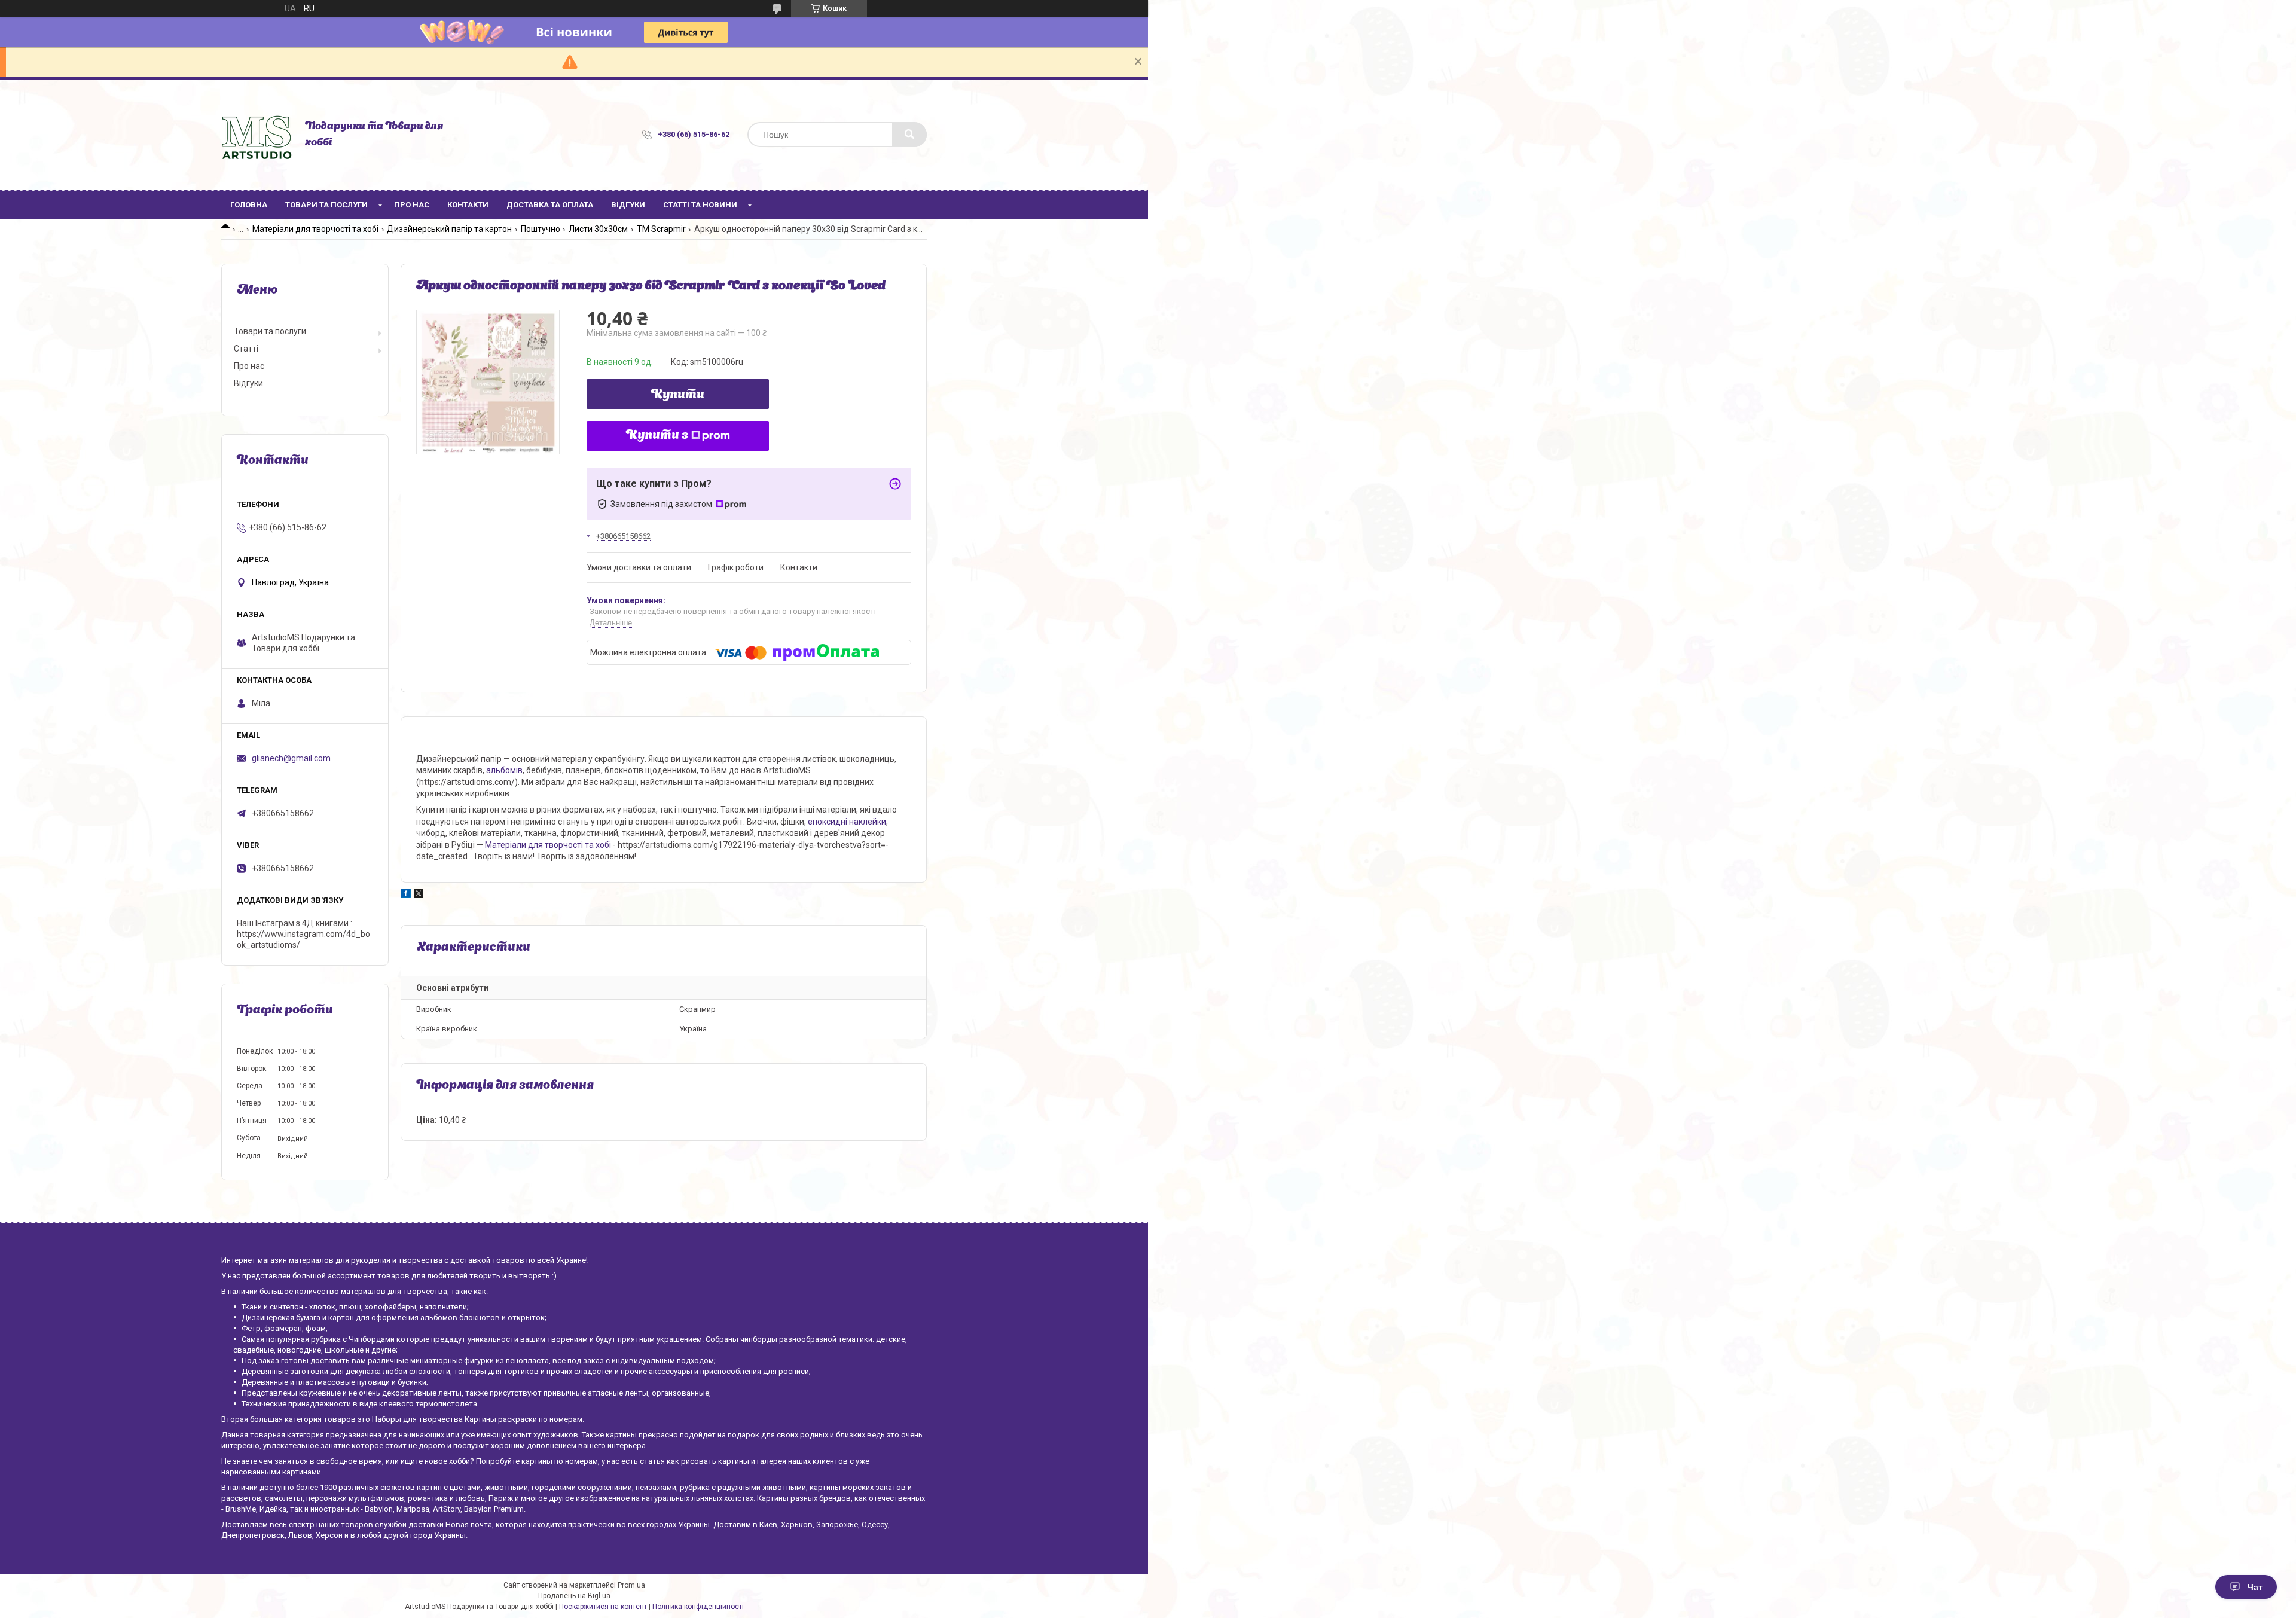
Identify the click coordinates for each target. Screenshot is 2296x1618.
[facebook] (406, 895)
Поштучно (541, 229)
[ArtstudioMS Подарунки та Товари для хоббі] (257, 135)
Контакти (468, 205)
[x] (419, 895)
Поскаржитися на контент (603, 1607)
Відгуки (628, 205)
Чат (2255, 1587)
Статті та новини (700, 205)
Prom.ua (631, 1585)
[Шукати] (909, 135)
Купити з (657, 436)
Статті (246, 349)
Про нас (412, 205)
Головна (249, 205)
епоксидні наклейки (847, 822)
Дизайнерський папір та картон (449, 229)
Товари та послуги (326, 205)
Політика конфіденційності (698, 1607)
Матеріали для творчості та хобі (315, 229)
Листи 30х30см (598, 229)
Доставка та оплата (550, 205)
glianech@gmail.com (291, 758)
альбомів (504, 770)
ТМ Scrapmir (661, 229)
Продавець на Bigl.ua (574, 1596)
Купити (678, 395)
